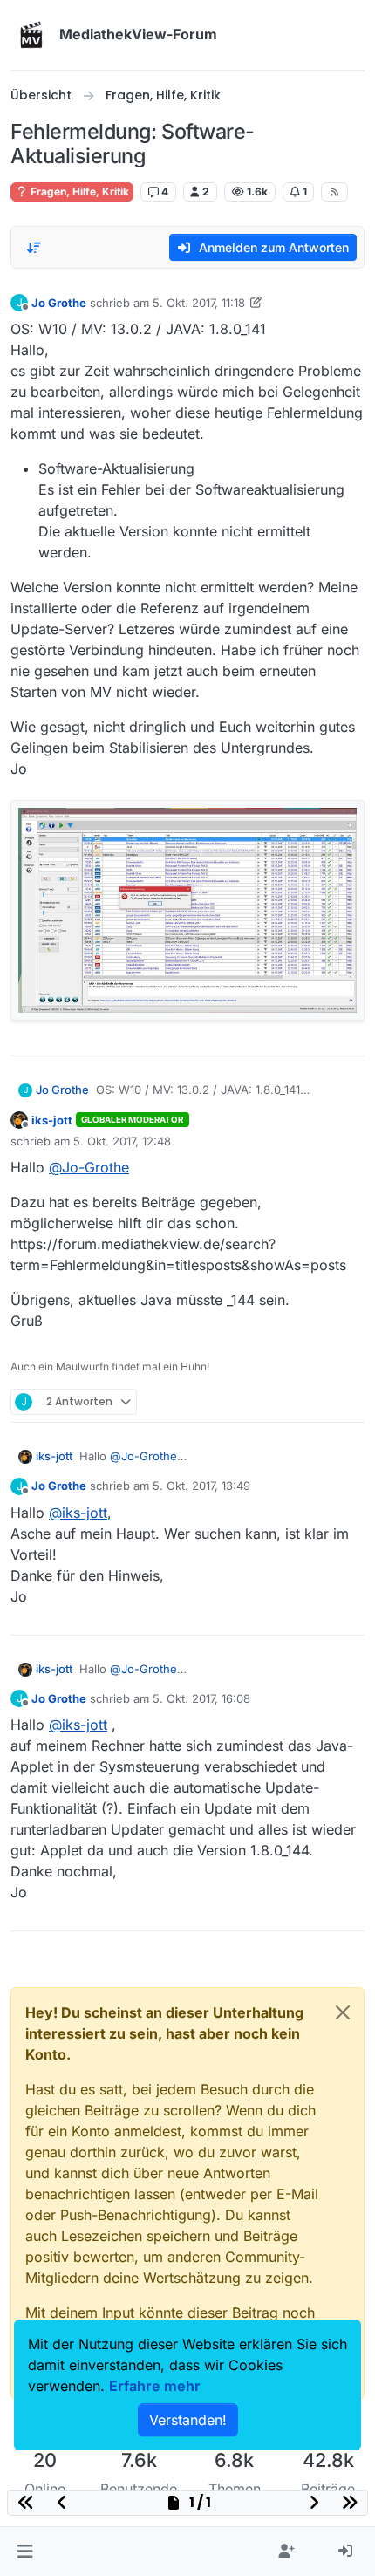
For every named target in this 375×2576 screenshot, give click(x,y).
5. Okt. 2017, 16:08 (201, 1698)
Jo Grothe (59, 303)
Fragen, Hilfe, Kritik (78, 191)
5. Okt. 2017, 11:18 (199, 303)
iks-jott (52, 1120)
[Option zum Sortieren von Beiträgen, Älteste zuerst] (34, 248)
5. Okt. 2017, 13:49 (201, 1486)
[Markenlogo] (31, 35)
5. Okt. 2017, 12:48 (122, 1141)
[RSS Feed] (334, 192)
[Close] (343, 2012)
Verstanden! (188, 2420)
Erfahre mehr (155, 2386)
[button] (25, 2552)
